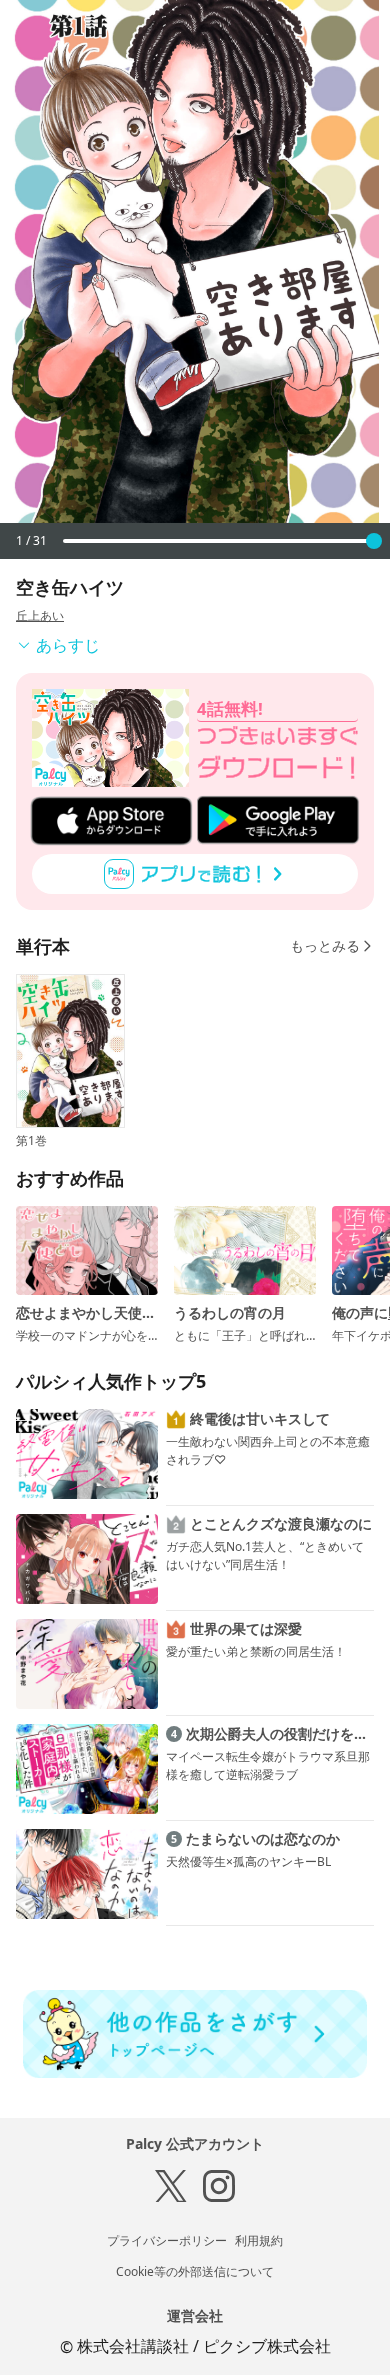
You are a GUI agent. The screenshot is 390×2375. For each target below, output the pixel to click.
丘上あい (40, 615)
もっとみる (325, 945)
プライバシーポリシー (167, 2240)
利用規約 (259, 2240)
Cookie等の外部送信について (195, 2271)
